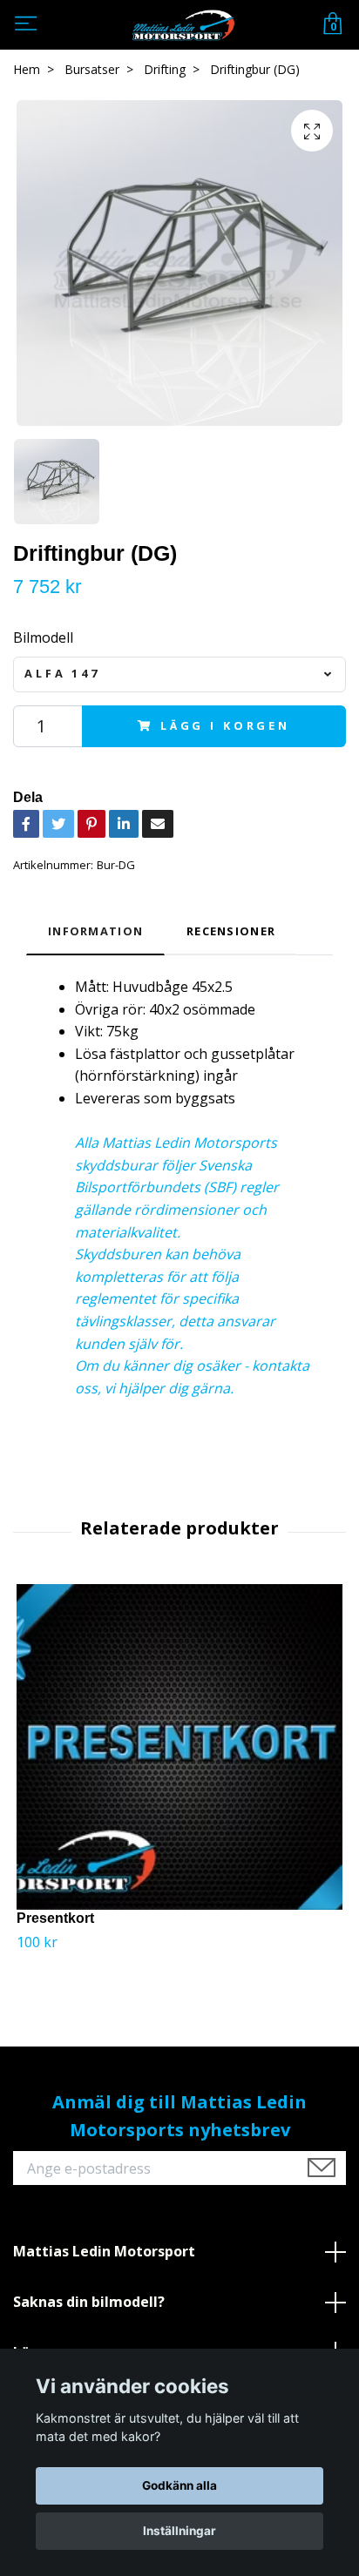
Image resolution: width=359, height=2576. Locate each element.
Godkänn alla (179, 2485)
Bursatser (92, 69)
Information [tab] (95, 931)
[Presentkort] (179, 1747)
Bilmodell (43, 637)
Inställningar (179, 2531)
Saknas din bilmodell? (89, 2302)
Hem (27, 69)
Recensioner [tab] (231, 931)
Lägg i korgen (225, 725)
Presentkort (55, 1918)
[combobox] (179, 674)
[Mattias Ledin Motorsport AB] (183, 25)
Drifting (165, 69)
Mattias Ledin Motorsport (104, 2251)
